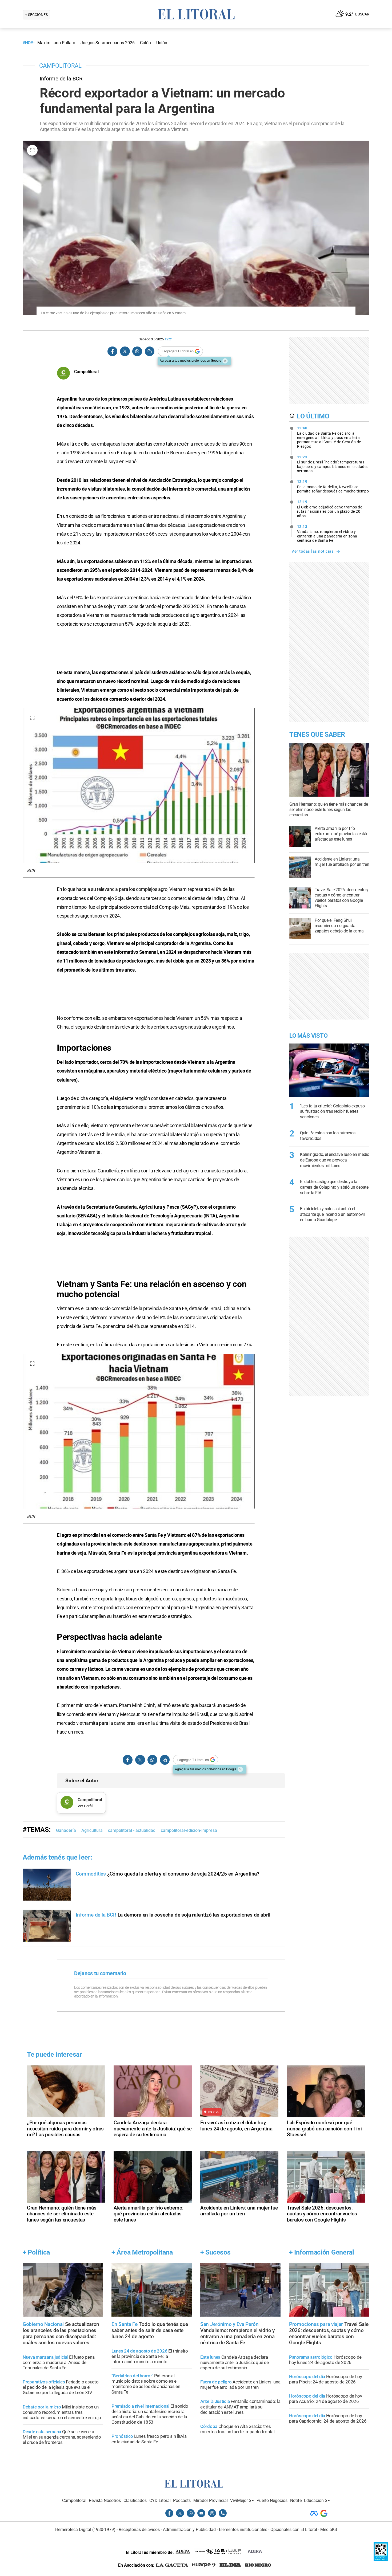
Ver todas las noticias (313, 551)
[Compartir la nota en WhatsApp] (137, 351)
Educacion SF (317, 2500)
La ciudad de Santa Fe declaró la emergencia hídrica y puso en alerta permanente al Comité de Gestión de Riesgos (329, 437)
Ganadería (66, 1830)
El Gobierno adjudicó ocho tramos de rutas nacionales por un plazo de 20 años (330, 509)
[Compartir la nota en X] (125, 351)
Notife (296, 2500)
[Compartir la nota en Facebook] (113, 351)
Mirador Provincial (211, 2500)
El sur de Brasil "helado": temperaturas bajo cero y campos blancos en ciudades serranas (333, 464)
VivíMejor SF (242, 2500)
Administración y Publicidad (189, 2530)
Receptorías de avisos (139, 2530)
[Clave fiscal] (381, 2560)
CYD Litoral (160, 2500)
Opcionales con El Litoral (294, 2530)
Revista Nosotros (105, 2500)
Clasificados (135, 2500)
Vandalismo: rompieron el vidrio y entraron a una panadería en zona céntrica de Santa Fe (327, 533)
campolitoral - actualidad (132, 1830)
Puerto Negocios (272, 2500)
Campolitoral (74, 2500)
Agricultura (92, 1830)
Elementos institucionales (243, 2530)
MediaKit (329, 2530)
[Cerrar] (225, 361)
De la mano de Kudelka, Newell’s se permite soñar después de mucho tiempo (333, 486)
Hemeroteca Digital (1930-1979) (85, 2530)
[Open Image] (32, 150)
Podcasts (182, 2500)
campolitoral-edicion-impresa (189, 1830)
